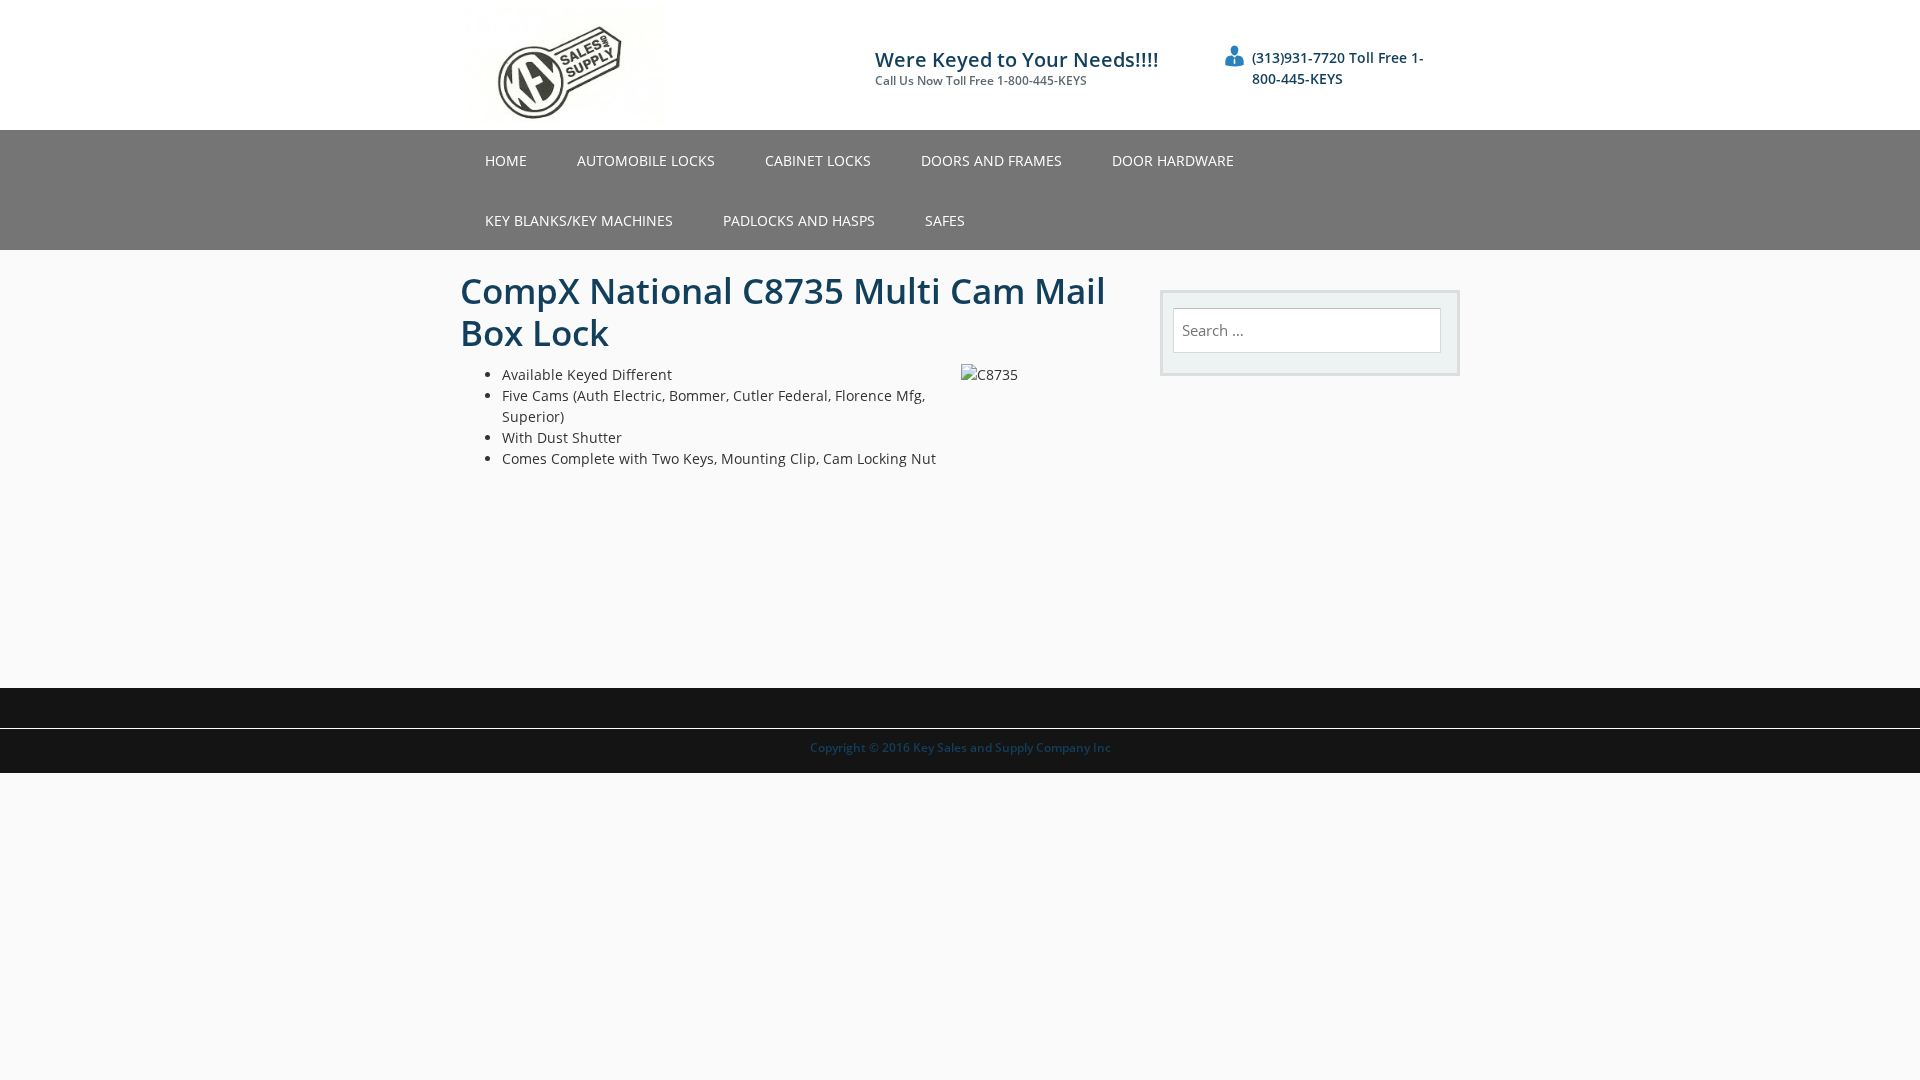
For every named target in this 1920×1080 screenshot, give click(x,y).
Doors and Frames (991, 160)
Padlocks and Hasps (799, 220)
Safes (945, 220)
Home (506, 160)
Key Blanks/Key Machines (579, 220)
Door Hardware (1173, 160)
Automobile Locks (646, 160)
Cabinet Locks (818, 160)
